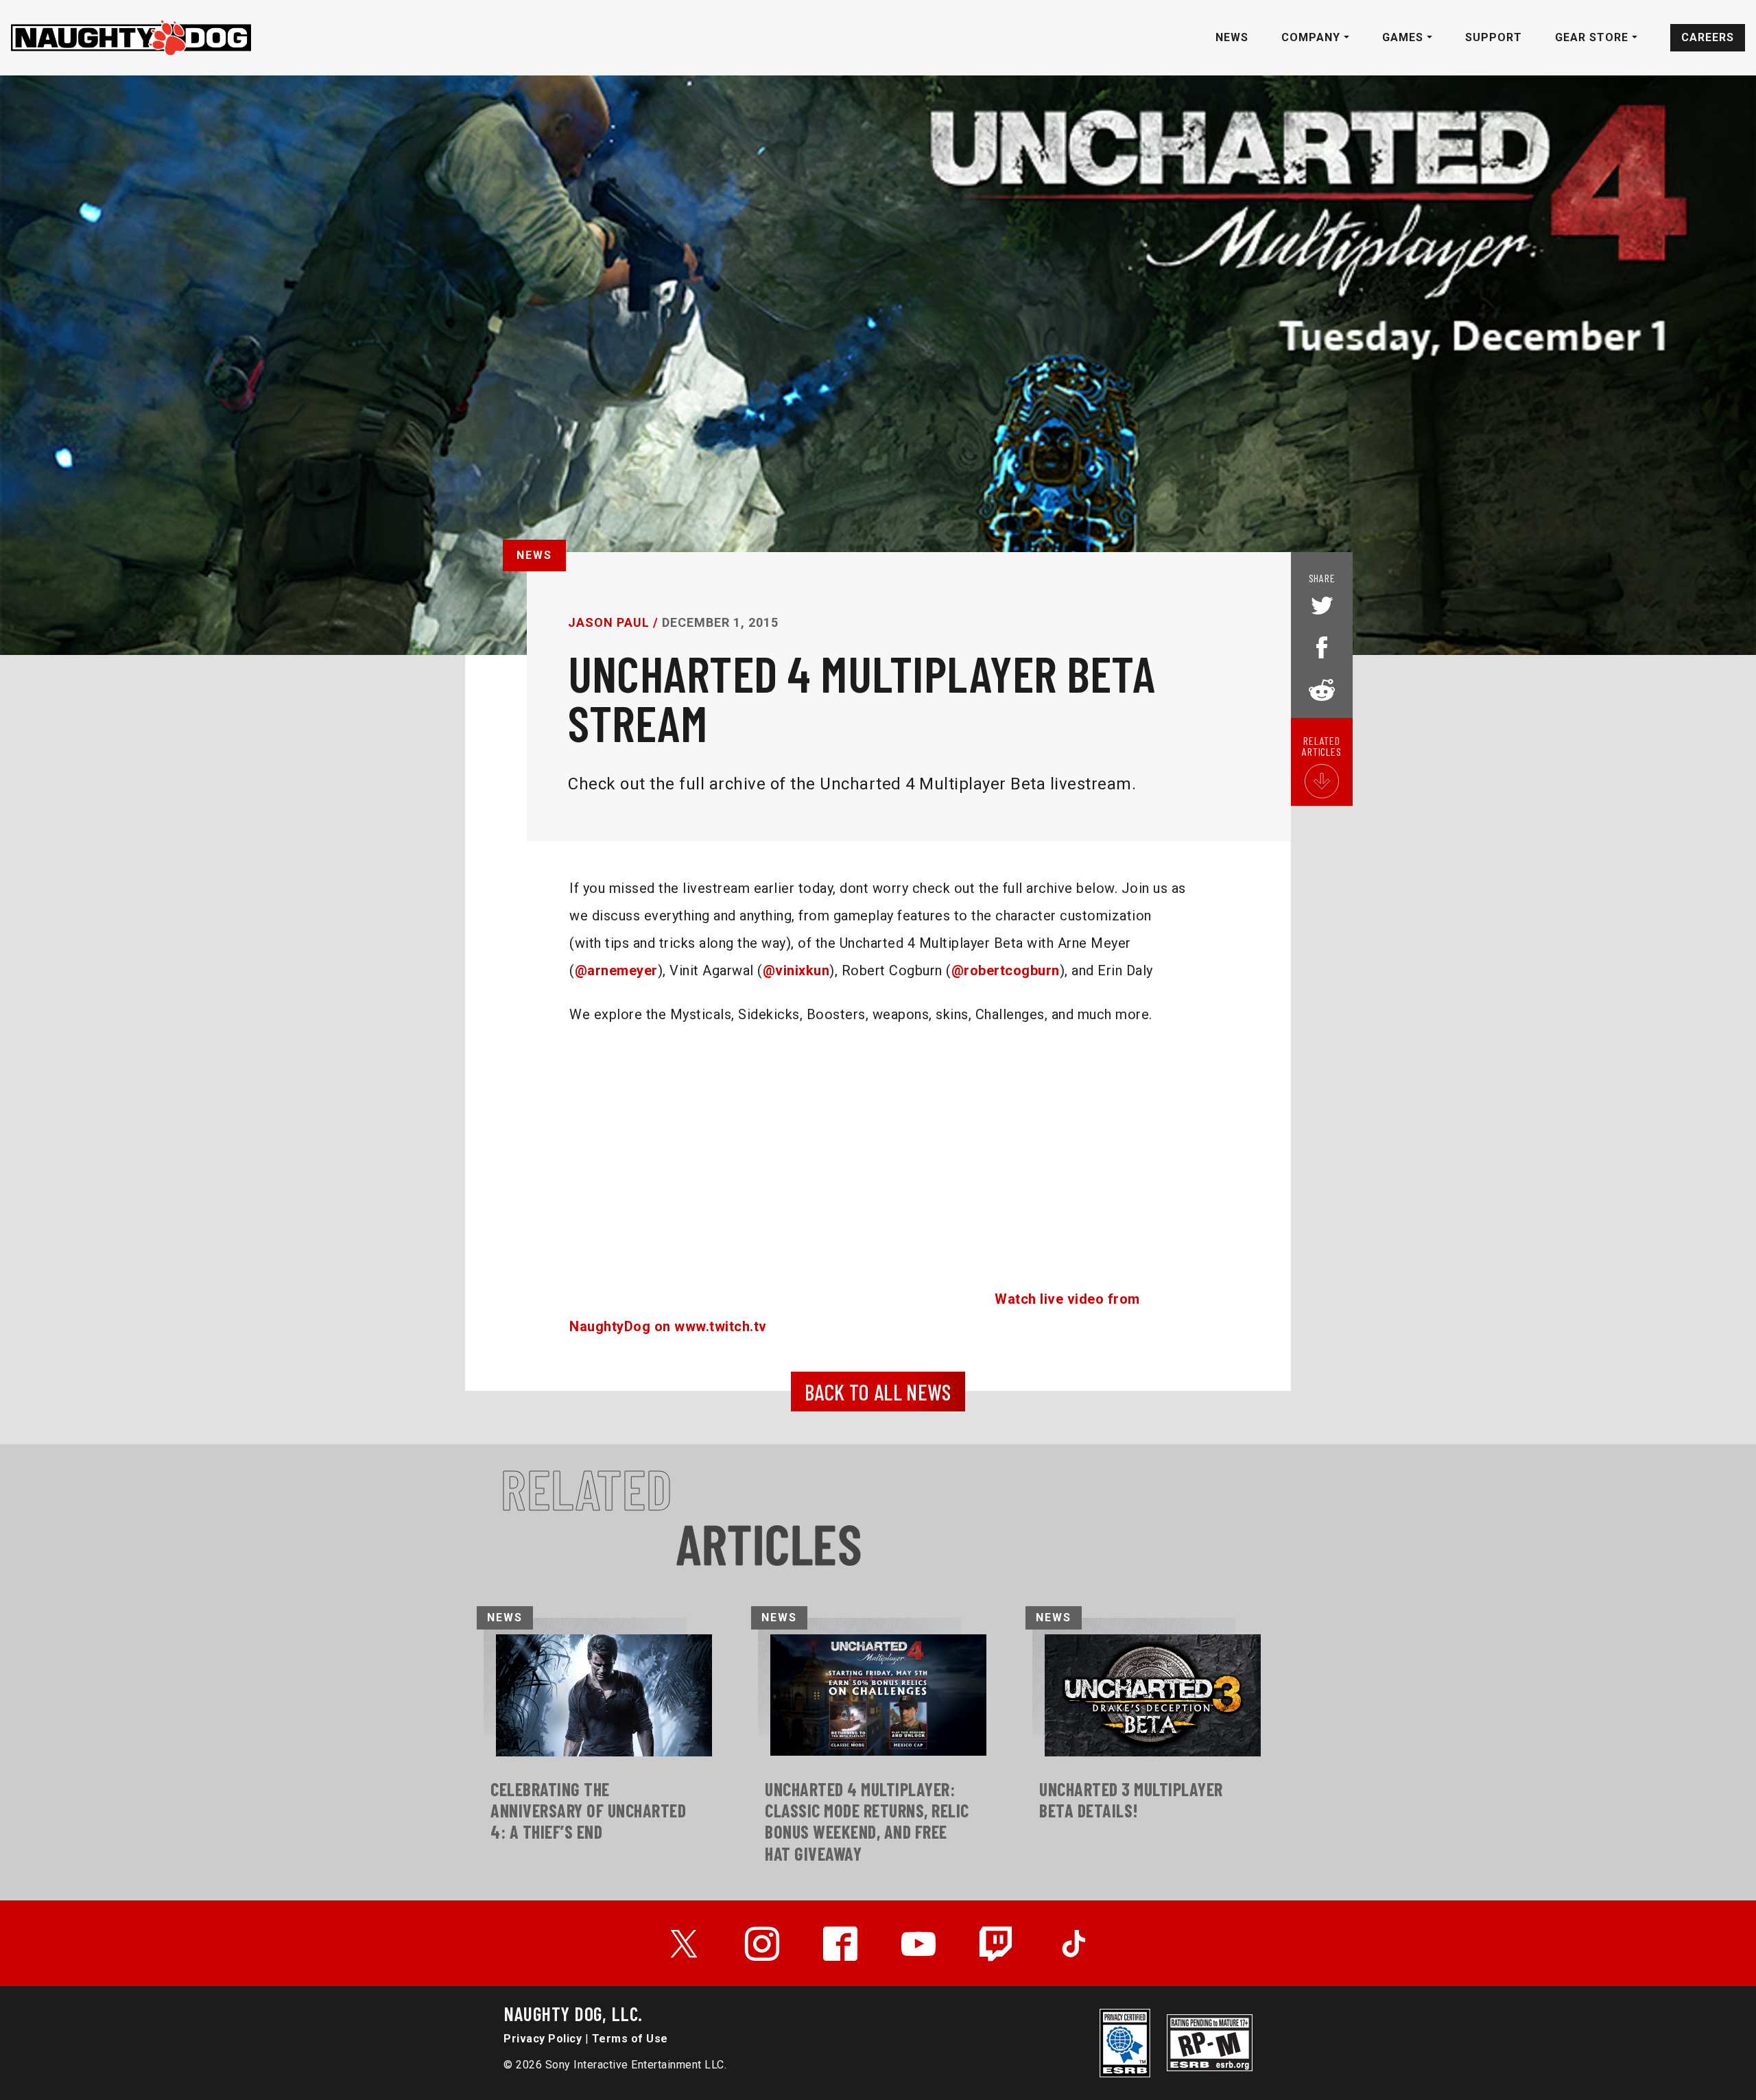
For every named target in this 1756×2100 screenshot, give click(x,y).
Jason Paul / (613, 622)
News (1232, 37)
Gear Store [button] (1593, 37)
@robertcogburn (1006, 970)
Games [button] (1404, 37)
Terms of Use (630, 2039)
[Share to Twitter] (1322, 607)
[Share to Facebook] (1322, 646)
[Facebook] (840, 1944)
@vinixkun (796, 970)
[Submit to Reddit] (1321, 689)
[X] (684, 1944)
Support (1494, 37)
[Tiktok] (1073, 1944)
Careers (1708, 37)
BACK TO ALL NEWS (878, 1392)
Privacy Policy (543, 2039)
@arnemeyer (616, 970)
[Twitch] (997, 1944)
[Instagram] (762, 1944)
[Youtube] (918, 1944)
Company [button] (1313, 37)
